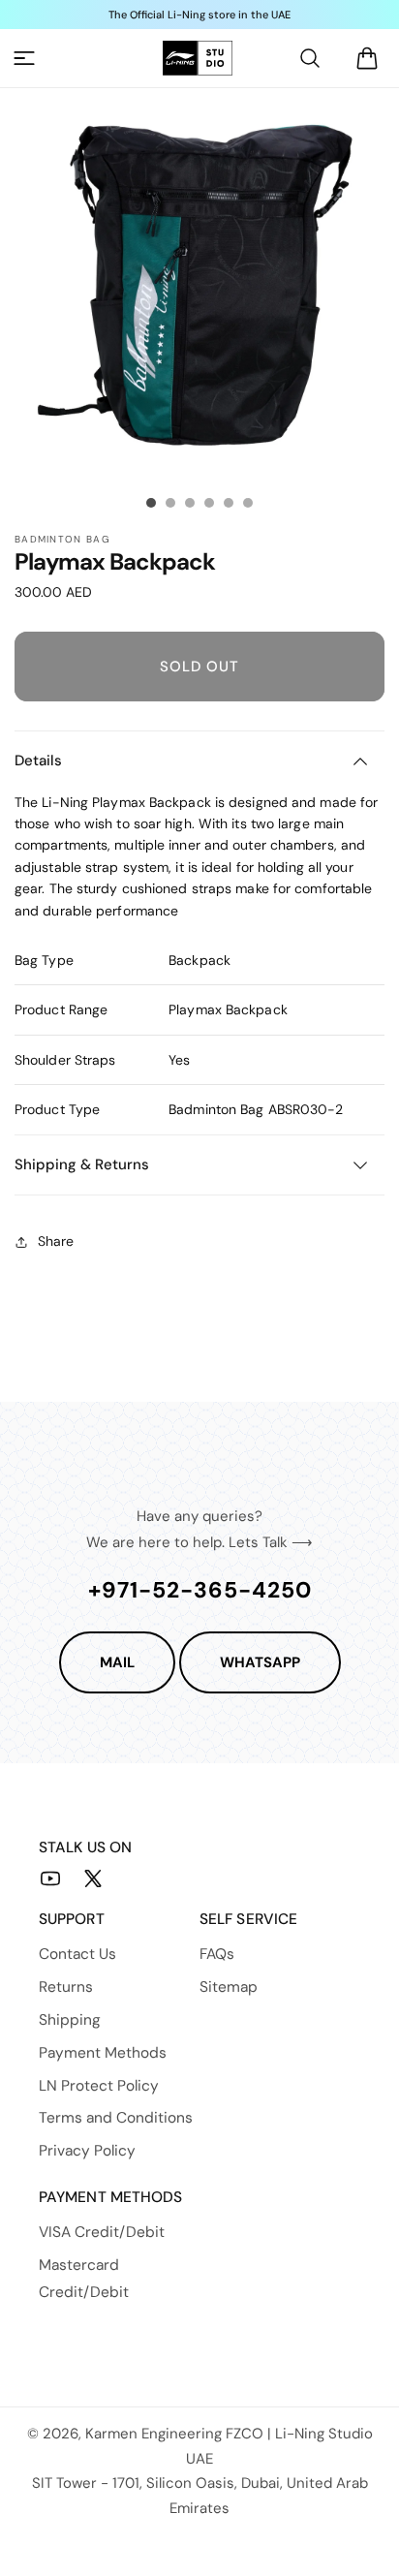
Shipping (70, 2020)
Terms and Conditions (116, 2118)
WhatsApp (260, 1662)
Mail (117, 1662)
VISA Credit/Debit (102, 2232)
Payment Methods (103, 2053)
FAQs (217, 1954)
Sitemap (229, 1987)
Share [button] (56, 1241)
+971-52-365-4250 (200, 1590)
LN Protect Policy (99, 2086)
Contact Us (77, 1954)
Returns (66, 1987)
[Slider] (151, 503)
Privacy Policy (87, 2151)
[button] (24, 58)
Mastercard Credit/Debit (84, 2279)
